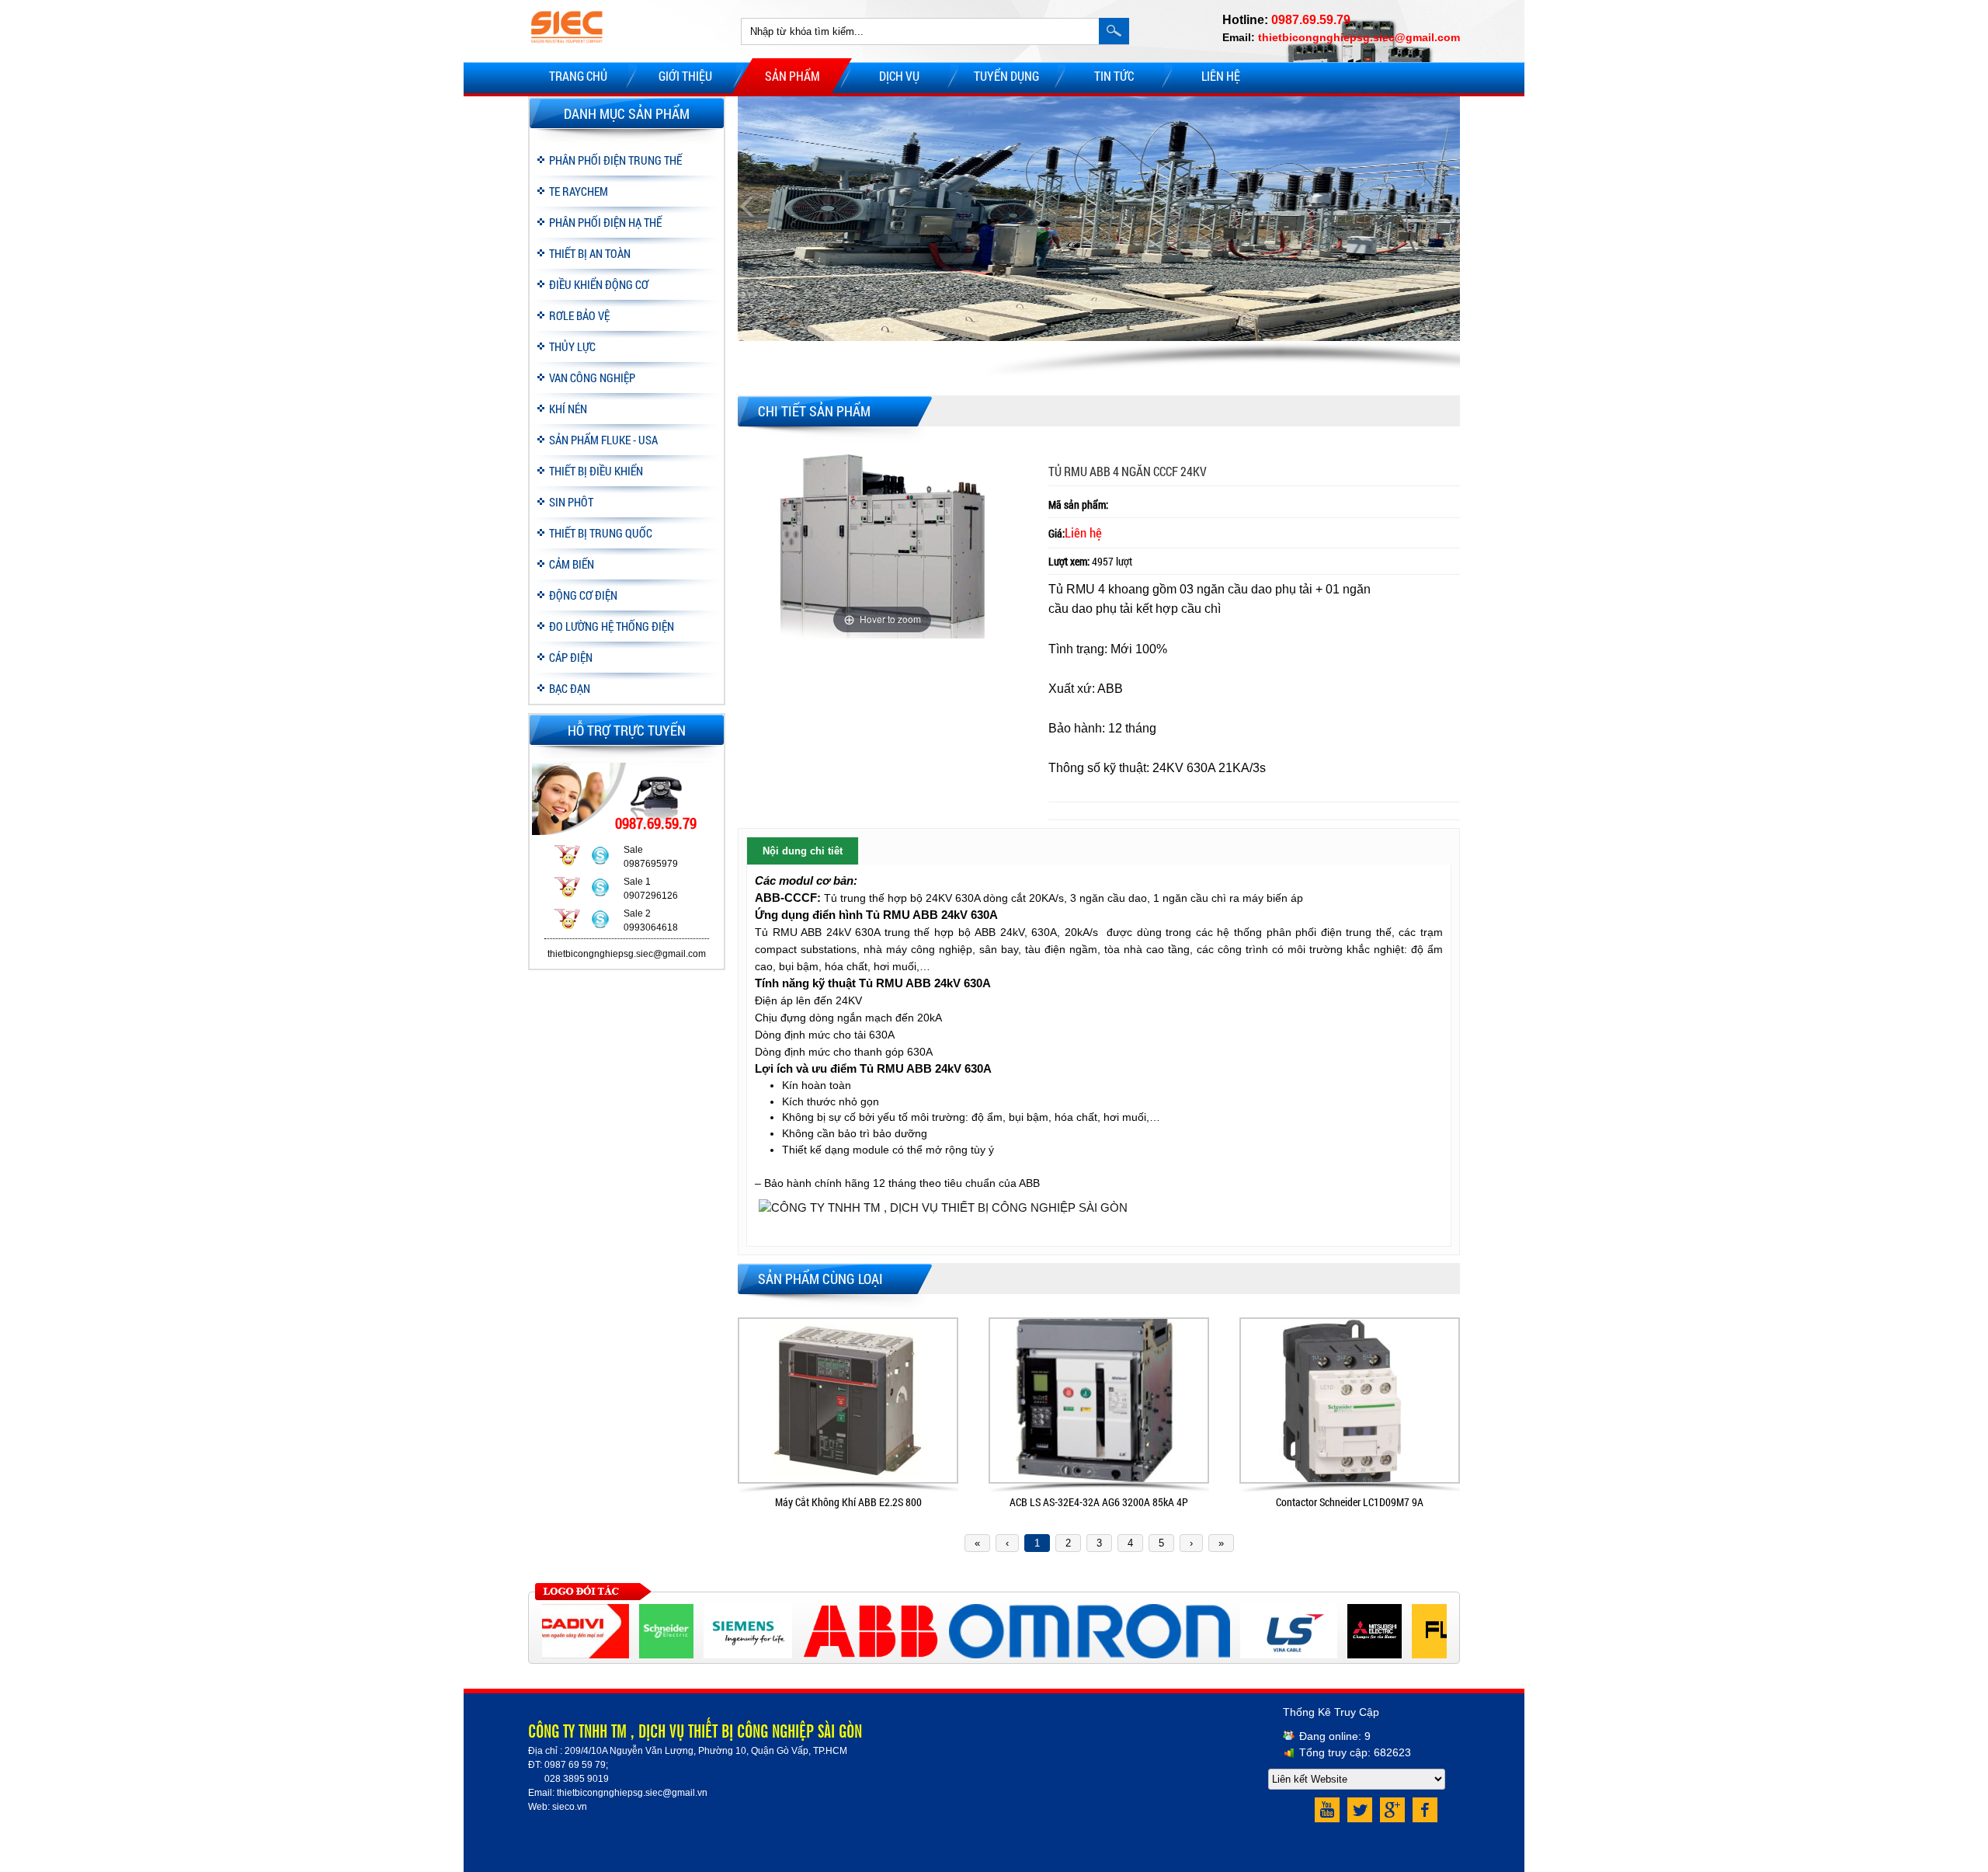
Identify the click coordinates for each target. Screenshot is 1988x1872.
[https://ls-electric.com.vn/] (1257, 1611)
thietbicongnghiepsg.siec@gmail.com (1359, 37)
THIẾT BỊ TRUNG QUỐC (601, 533)
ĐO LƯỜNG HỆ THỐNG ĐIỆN (612, 626)
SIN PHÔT (571, 502)
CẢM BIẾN (572, 564)
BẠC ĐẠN (570, 688)
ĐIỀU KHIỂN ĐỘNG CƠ (599, 284)
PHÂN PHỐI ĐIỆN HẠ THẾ (605, 222)
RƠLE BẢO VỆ (579, 315)
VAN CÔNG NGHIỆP (592, 378)
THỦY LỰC (572, 346)
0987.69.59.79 (1311, 20)
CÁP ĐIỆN (571, 657)
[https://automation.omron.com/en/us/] (1058, 1611)
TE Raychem (579, 191)
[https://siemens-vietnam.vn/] (716, 1611)
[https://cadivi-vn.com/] (549, 1611)
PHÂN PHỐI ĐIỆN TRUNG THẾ (615, 160)
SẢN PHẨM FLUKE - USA (603, 440)
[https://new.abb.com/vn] (839, 1611)
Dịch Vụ (899, 76)
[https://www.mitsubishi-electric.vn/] (1343, 1611)
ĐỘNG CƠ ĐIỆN (583, 595)
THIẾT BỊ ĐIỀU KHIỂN (596, 471)
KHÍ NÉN (568, 409)
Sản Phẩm (792, 76)
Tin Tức (1114, 76)
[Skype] (600, 857)
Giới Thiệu (685, 76)
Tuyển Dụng (1006, 76)
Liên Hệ (1221, 76)
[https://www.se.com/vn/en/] (634, 1611)
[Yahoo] (567, 857)
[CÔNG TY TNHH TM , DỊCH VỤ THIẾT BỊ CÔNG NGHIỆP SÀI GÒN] (567, 51)
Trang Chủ (578, 76)
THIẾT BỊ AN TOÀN (590, 253)
